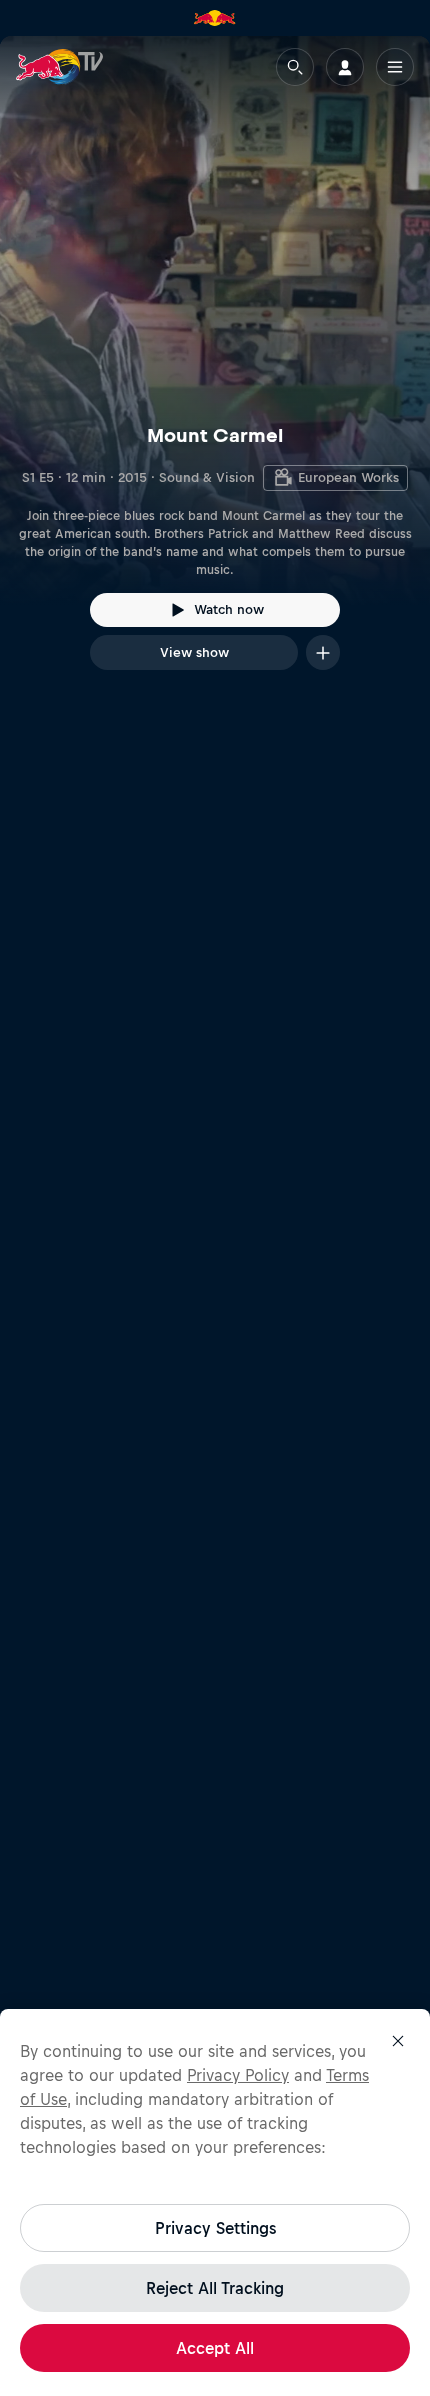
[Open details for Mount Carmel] (215, 371)
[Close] (398, 2041)
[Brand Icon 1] (215, 18)
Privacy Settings (215, 2228)
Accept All (215, 2348)
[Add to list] (323, 652)
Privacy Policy (238, 2075)
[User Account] (345, 67)
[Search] (295, 67)
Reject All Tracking (215, 2288)
